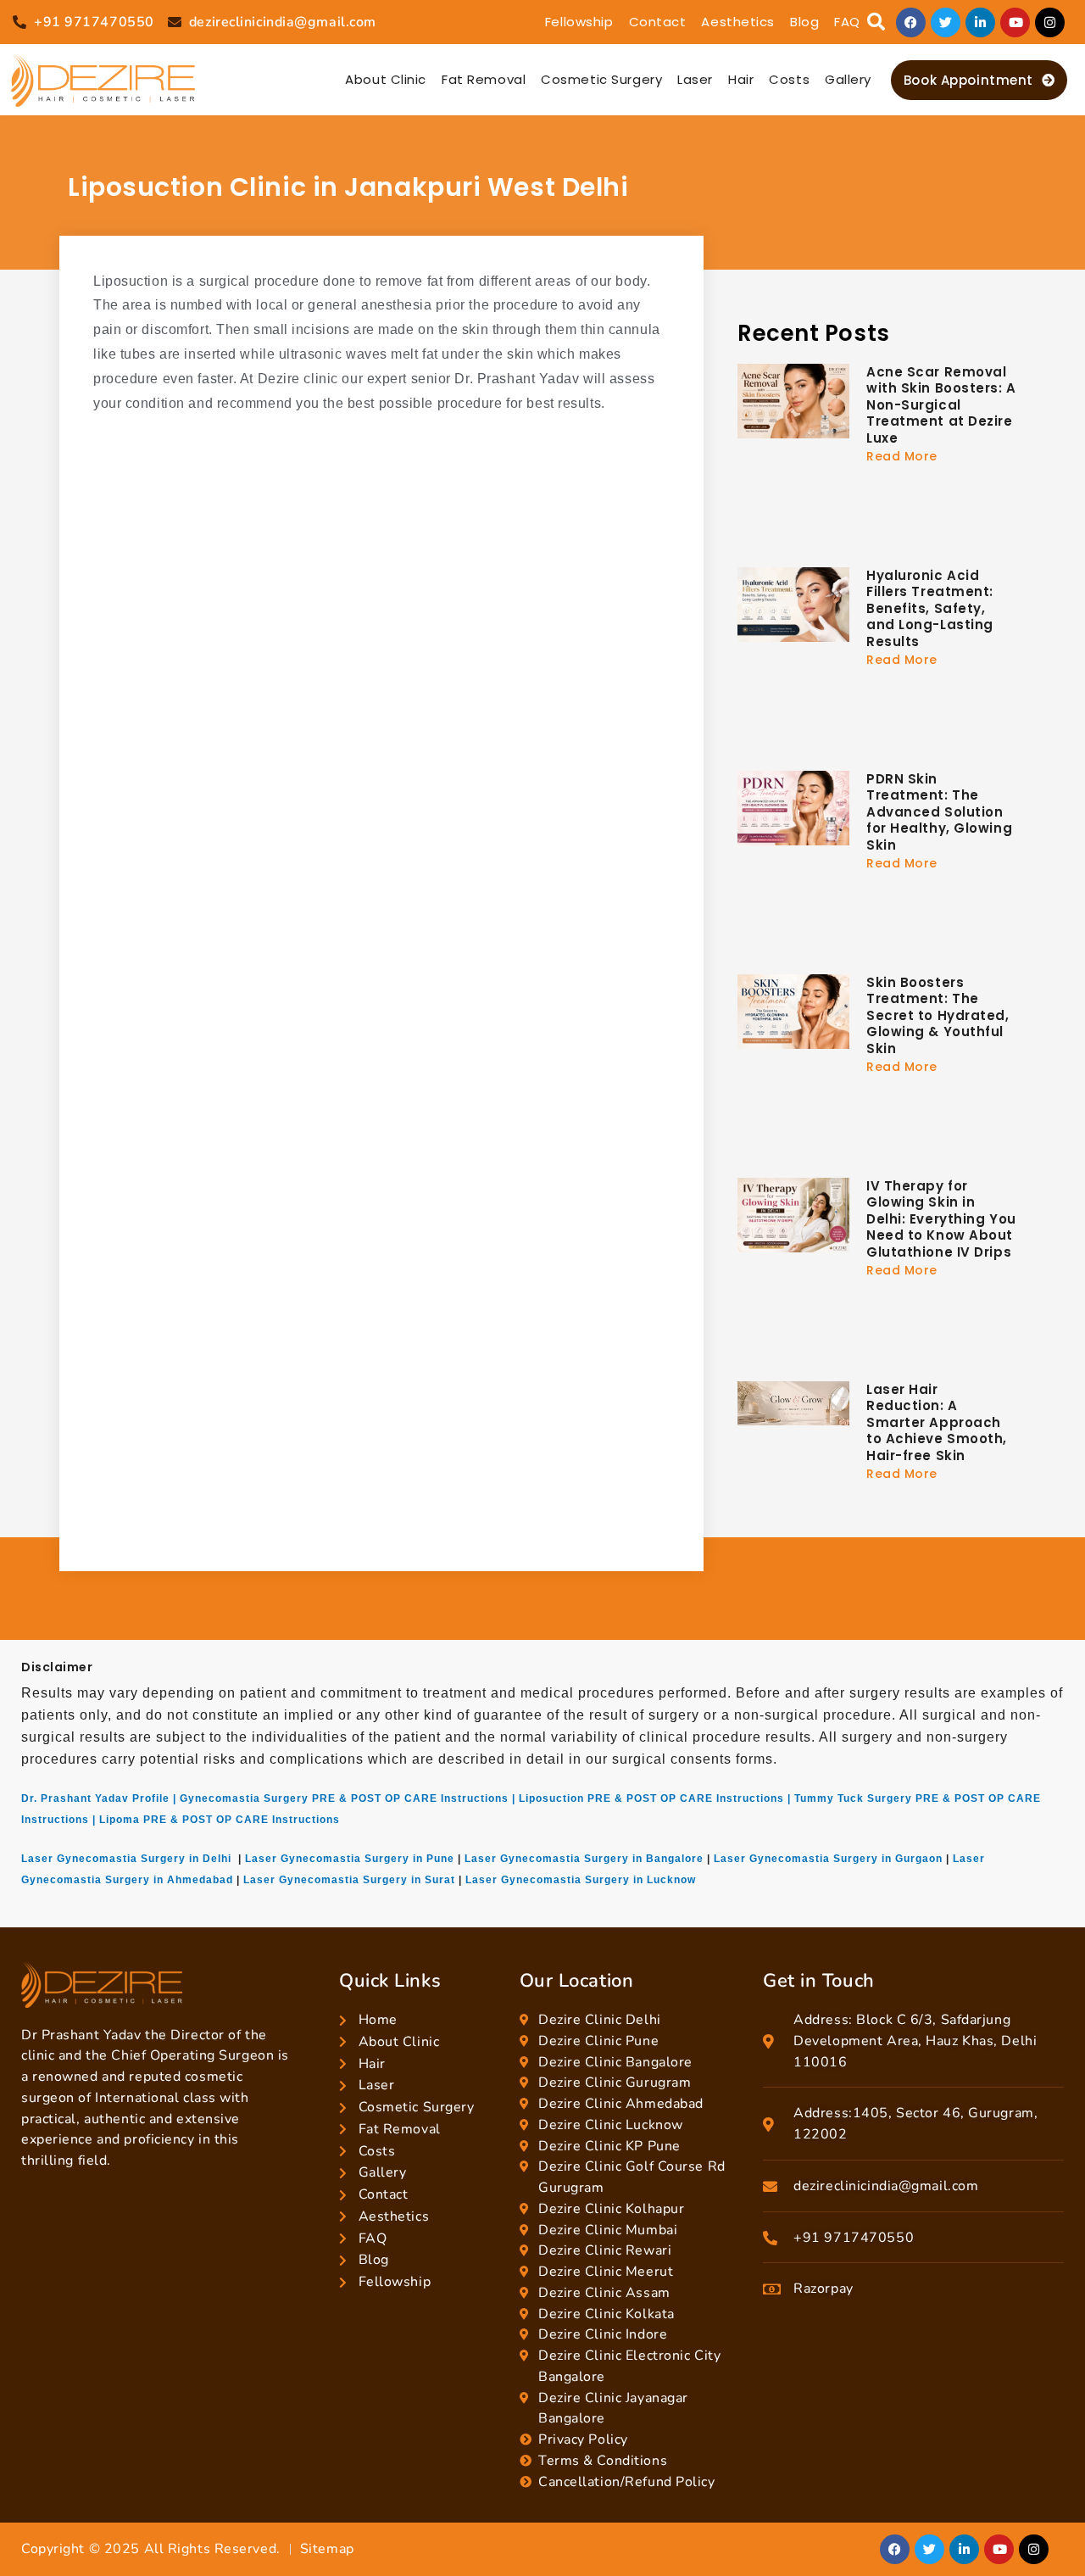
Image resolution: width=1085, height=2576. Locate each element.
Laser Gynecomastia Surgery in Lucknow (581, 1880)
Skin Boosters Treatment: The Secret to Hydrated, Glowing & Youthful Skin (938, 1015)
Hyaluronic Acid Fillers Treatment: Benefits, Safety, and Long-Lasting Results (930, 608)
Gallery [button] (848, 79)
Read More (902, 456)
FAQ (847, 22)
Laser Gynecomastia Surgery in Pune (350, 1859)
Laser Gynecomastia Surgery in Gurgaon (828, 1859)
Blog (804, 22)
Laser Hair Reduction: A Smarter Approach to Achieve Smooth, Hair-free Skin (937, 1422)
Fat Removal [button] (484, 79)
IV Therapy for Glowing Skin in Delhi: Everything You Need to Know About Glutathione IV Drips (941, 1219)
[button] (876, 22)
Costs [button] (789, 79)
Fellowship (579, 22)
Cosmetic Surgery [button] (601, 79)
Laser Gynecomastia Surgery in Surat (349, 1880)
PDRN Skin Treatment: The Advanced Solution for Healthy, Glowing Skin (939, 812)
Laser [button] (695, 79)
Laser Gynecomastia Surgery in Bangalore (584, 1859)
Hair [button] (741, 79)
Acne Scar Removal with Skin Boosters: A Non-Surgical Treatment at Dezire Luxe (941, 405)
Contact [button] (658, 22)
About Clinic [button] (386, 79)
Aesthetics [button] (738, 22)
